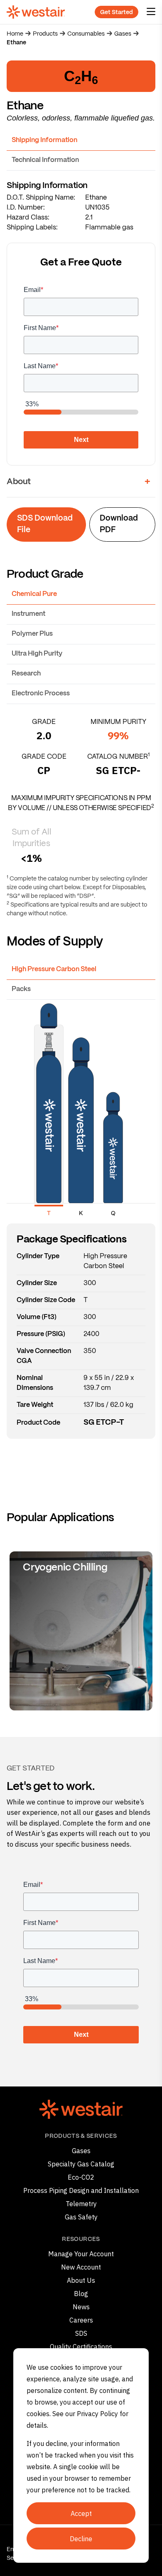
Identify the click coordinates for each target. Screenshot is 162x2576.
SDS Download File (45, 525)
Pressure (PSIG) (41, 1334)
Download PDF (119, 525)
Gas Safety (81, 2217)
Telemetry (81, 2204)
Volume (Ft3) (37, 1317)
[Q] (113, 1114)
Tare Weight (35, 1405)
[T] (49, 1114)
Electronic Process (41, 693)
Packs (21, 989)
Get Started (117, 12)
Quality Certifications (81, 2347)
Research (26, 674)
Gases (123, 34)
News (81, 2307)
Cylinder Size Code (46, 1300)
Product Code (38, 1423)
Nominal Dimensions (35, 1383)
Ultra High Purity (37, 654)
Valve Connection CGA (44, 1356)
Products (45, 34)
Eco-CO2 (81, 2177)
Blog (81, 2294)
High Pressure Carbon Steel (54, 969)
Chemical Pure (34, 594)
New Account (81, 2267)
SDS (81, 2333)
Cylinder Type (38, 1256)
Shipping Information (44, 140)
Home (15, 34)
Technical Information (45, 160)
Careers (81, 2320)
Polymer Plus (32, 634)
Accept (81, 2513)
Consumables (86, 34)
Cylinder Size (37, 1283)
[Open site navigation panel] (151, 12)
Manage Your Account (81, 2254)
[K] (81, 1114)
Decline (81, 2539)
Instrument (28, 614)
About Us (81, 2280)
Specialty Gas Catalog (81, 2164)
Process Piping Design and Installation (81, 2190)
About (19, 482)
